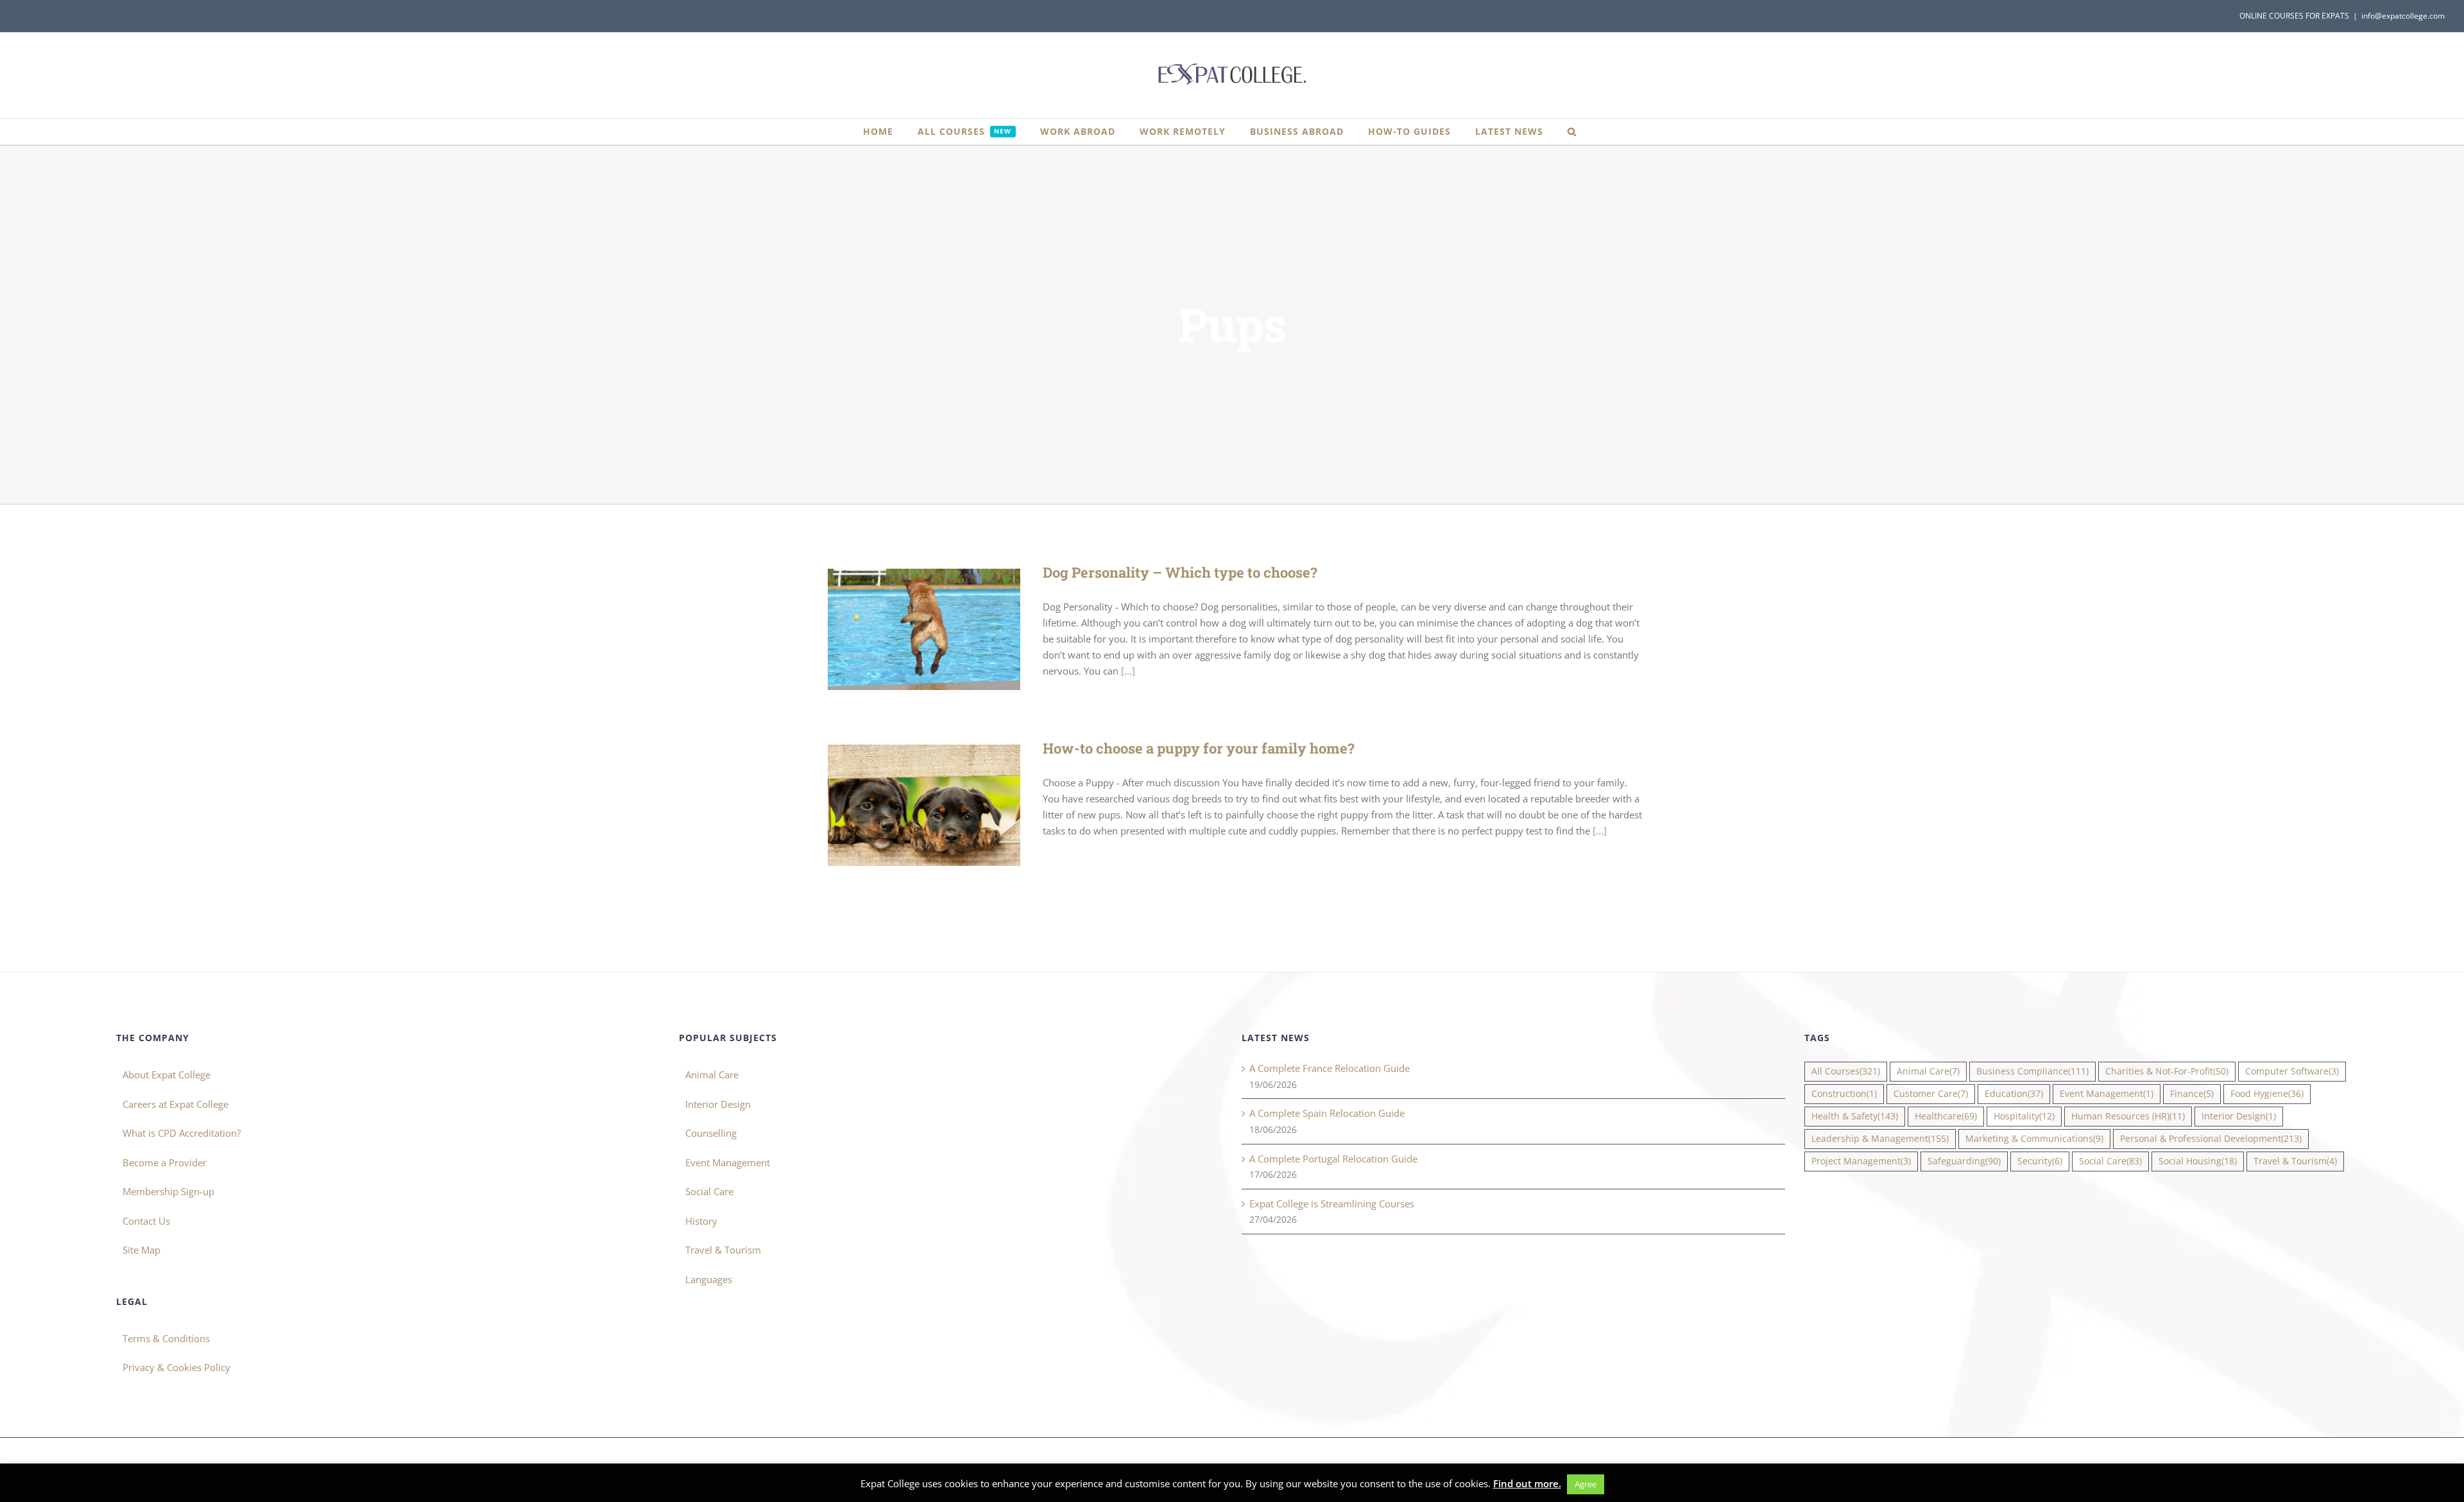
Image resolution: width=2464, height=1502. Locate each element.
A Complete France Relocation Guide (1330, 1068)
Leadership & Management (1880, 1139)
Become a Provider (165, 1162)
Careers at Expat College (175, 1104)
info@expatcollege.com (2403, 16)
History (701, 1221)
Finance (2192, 1094)
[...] (1128, 671)
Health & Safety (1855, 1116)
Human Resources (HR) (2128, 1116)
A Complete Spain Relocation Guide (1327, 1113)
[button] (1572, 132)
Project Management (1861, 1161)
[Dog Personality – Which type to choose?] (924, 629)
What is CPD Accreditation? (182, 1133)
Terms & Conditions (166, 1338)
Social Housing (2198, 1161)
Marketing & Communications (2034, 1139)
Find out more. (1527, 1483)
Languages (709, 1279)
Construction (1844, 1094)
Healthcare (1946, 1116)
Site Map (141, 1250)
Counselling (711, 1133)
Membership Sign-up (168, 1191)
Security (2040, 1161)
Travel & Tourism (723, 1250)
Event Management (728, 1162)
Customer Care (1931, 1094)
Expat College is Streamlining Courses (1332, 1204)
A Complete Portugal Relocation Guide (1333, 1159)
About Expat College (167, 1075)
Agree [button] (1586, 1484)
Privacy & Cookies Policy (176, 1367)
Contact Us (146, 1221)
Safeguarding (1964, 1161)
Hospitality (2024, 1116)
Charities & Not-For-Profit (2167, 1071)
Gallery (943, 629)
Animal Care (712, 1075)
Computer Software (2292, 1071)
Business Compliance (2032, 1071)
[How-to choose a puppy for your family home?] (924, 805)
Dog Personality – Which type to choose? (906, 629)
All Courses (1846, 1071)
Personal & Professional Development (2211, 1139)
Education (2014, 1094)
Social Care (709, 1191)
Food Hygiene (2267, 1094)
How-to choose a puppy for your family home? (906, 805)
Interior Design (718, 1104)
